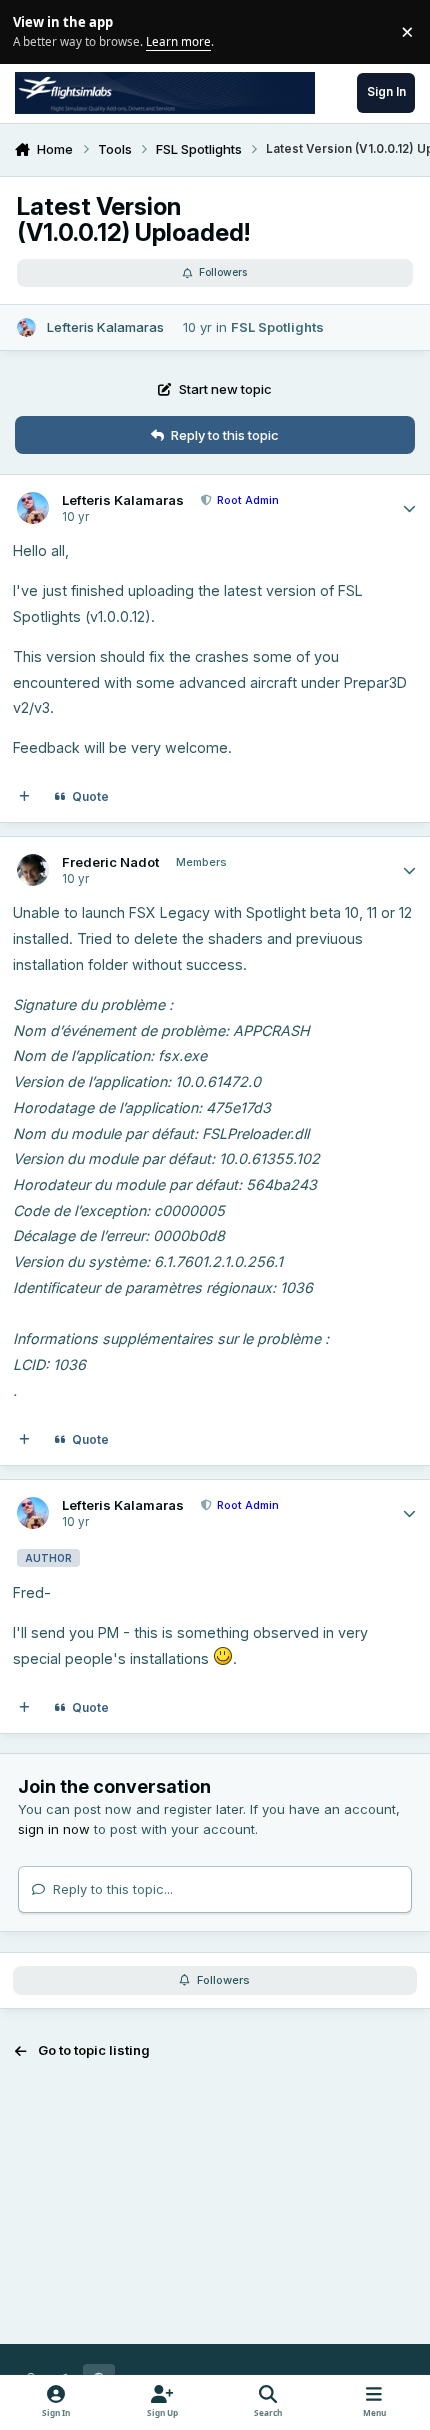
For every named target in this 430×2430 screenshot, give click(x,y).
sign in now (54, 1829)
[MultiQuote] (24, 797)
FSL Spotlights (277, 327)
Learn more (34, 31)
